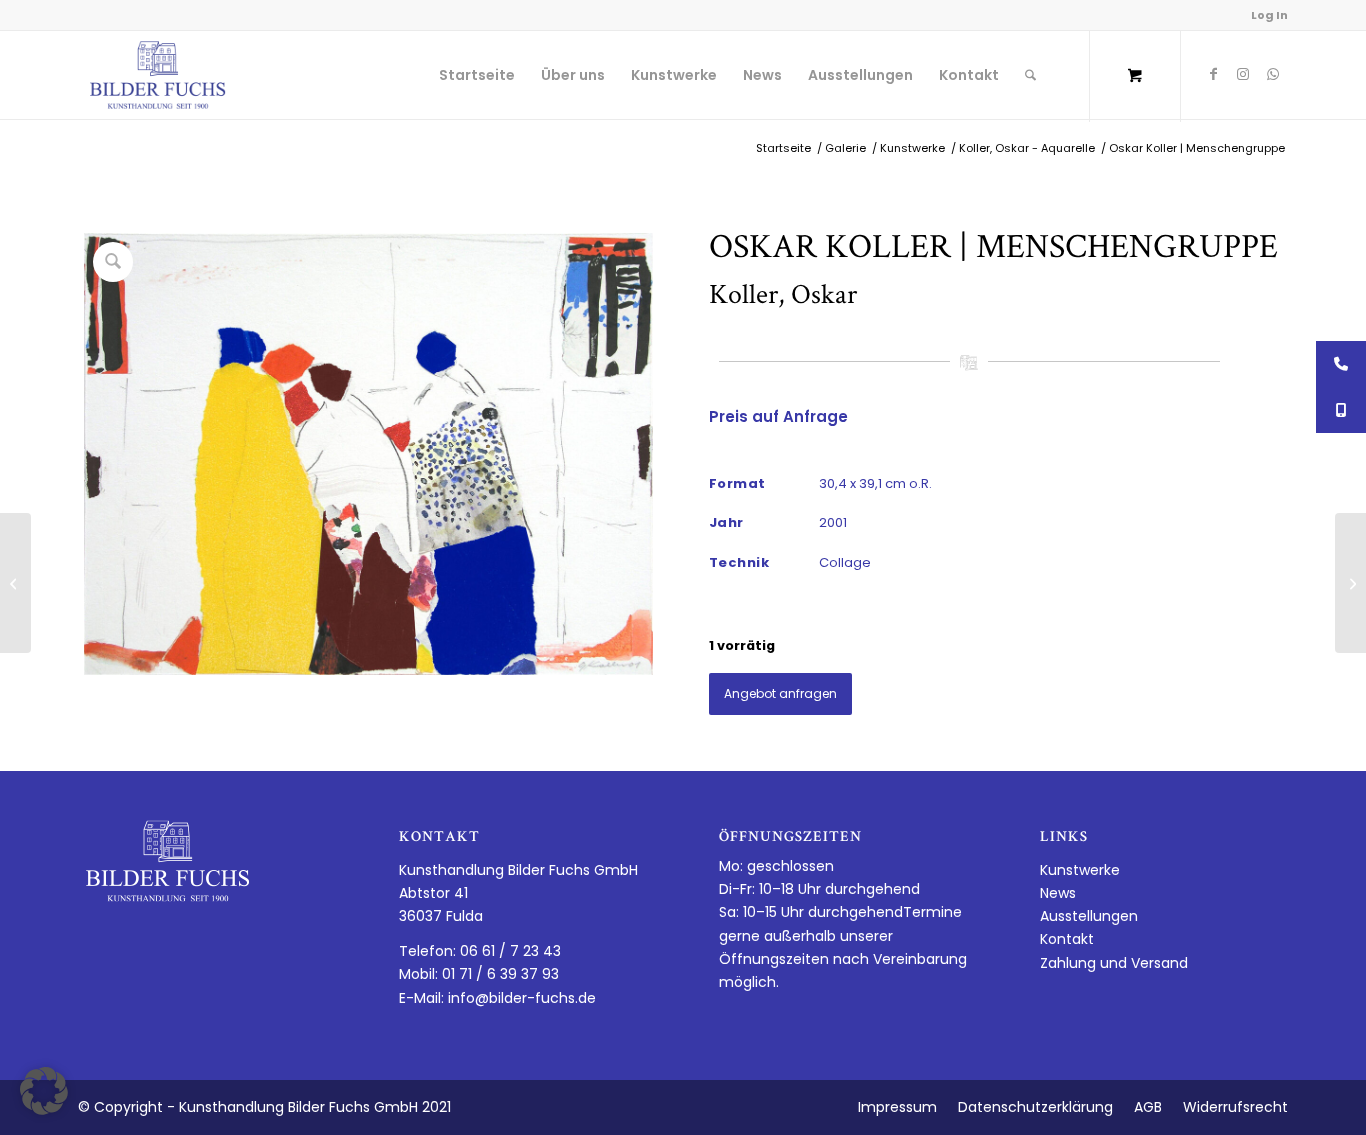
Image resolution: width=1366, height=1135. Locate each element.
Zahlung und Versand (1114, 963)
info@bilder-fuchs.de (522, 998)
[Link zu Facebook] (1213, 74)
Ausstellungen (1089, 916)
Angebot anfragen (780, 693)
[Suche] (1030, 75)
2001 (833, 522)
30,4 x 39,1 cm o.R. (875, 483)
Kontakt (1067, 939)
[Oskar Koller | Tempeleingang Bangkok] (1350, 583)
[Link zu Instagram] (1243, 74)
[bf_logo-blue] (158, 75)
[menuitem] (477, 75)
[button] (44, 1091)
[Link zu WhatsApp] (1273, 74)
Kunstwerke (1080, 870)
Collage (845, 562)
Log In (1269, 15)
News (1058, 893)
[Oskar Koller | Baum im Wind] (15, 583)
